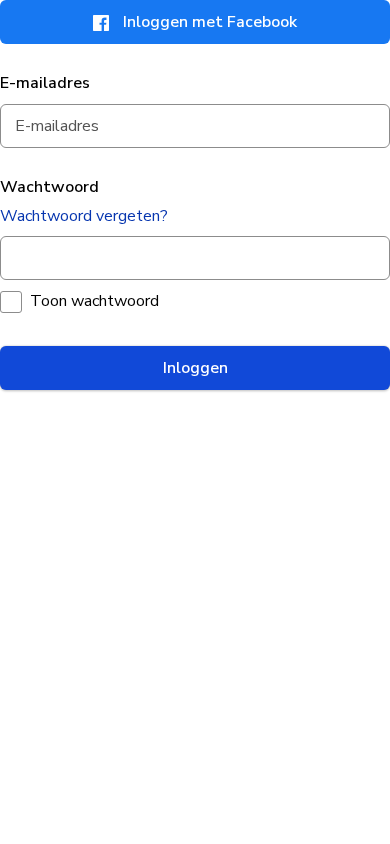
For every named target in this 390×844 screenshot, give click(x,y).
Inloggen (195, 368)
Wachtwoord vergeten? (84, 216)
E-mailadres (45, 83)
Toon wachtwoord (94, 301)
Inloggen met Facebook (210, 22)
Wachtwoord (49, 187)
